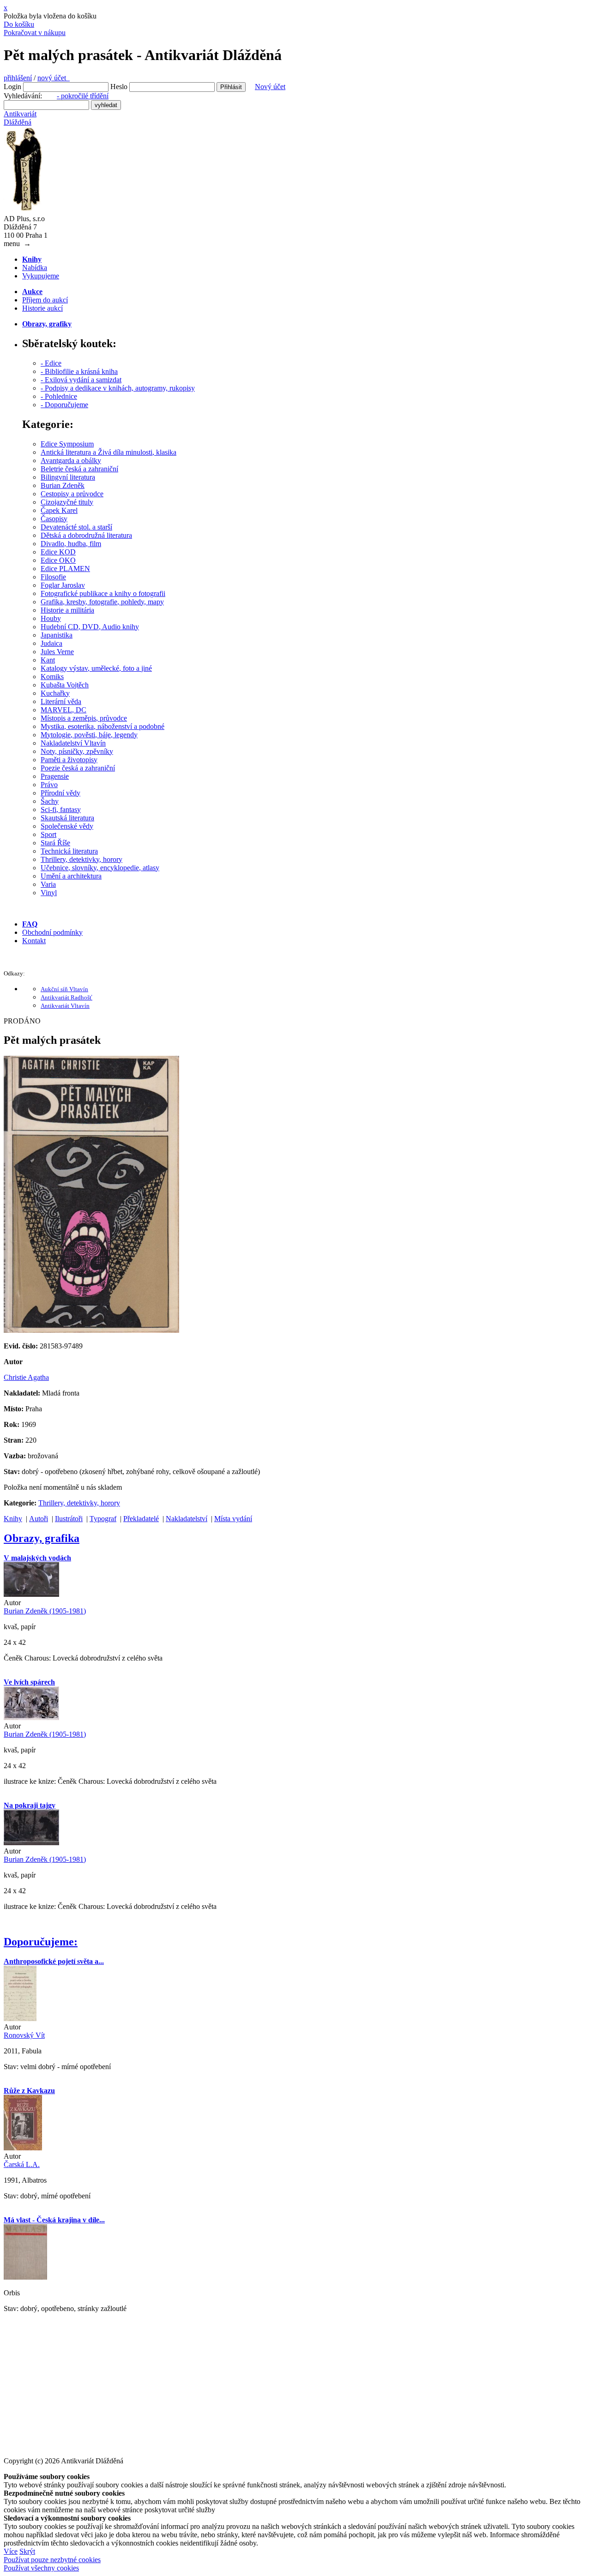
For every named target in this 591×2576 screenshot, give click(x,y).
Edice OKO (58, 560)
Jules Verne (57, 652)
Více (11, 2551)
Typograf (103, 1519)
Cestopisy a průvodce (72, 494)
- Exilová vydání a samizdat (81, 380)
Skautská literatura (67, 818)
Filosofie (53, 577)
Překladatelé (141, 1519)
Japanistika (57, 635)
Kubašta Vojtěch (65, 685)
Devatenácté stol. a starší (76, 527)
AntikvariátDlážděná (20, 118)
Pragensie (55, 776)
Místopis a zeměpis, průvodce (84, 718)
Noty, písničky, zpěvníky (77, 751)
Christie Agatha (26, 1377)
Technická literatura (69, 851)
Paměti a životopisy (69, 760)
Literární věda (61, 701)
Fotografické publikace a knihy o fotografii (103, 593)
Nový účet (270, 87)
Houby (51, 618)
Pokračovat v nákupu (35, 33)
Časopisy (54, 519)
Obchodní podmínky (52, 932)
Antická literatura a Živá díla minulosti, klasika (109, 452)
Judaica (51, 643)
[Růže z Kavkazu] (23, 2148)
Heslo (119, 87)
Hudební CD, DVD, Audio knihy (90, 627)
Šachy (50, 801)
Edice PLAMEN (65, 569)
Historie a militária (67, 610)
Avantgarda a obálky (71, 460)
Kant (48, 660)
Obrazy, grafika (42, 1538)
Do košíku (19, 24)
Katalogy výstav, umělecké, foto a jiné (96, 668)
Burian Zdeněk (63, 485)
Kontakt (34, 941)
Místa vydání (233, 1519)
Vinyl (49, 893)
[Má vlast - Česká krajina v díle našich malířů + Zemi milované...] (25, 2277)
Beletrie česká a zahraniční (79, 469)
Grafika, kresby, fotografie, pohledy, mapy (102, 602)
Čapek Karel (59, 510)
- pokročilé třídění (83, 96)
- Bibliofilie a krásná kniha (79, 371)
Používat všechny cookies (41, 2568)
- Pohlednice (59, 396)
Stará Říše (55, 843)
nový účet (54, 78)
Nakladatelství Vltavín (73, 743)
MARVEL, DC (63, 710)
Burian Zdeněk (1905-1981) (45, 1611)
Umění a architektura (71, 876)
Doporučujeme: (41, 1942)
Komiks (52, 677)
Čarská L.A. (22, 2164)
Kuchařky (55, 693)
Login (12, 87)
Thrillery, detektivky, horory (81, 859)
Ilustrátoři (69, 1519)
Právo (49, 785)
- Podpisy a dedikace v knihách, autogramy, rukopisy (118, 388)
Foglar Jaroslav (63, 585)
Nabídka (35, 268)
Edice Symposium (67, 444)
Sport (48, 834)
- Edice (51, 363)
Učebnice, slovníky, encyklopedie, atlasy (100, 868)
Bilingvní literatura (68, 477)
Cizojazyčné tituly (67, 502)
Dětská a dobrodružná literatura (86, 535)
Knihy (13, 1519)
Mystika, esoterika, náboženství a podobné (103, 726)
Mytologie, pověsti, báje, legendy (89, 735)
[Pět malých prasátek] (91, 1330)
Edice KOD (58, 552)
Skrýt (27, 2551)
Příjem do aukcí (45, 300)
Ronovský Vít (24, 2035)
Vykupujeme (41, 276)
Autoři (39, 1519)
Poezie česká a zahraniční (78, 768)
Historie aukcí (42, 308)
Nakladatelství (187, 1519)
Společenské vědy (67, 826)
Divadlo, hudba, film (71, 544)
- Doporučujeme (64, 405)
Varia (48, 884)
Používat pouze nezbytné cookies (52, 2560)
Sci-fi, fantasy (61, 810)
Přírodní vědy (60, 793)
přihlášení (18, 78)
